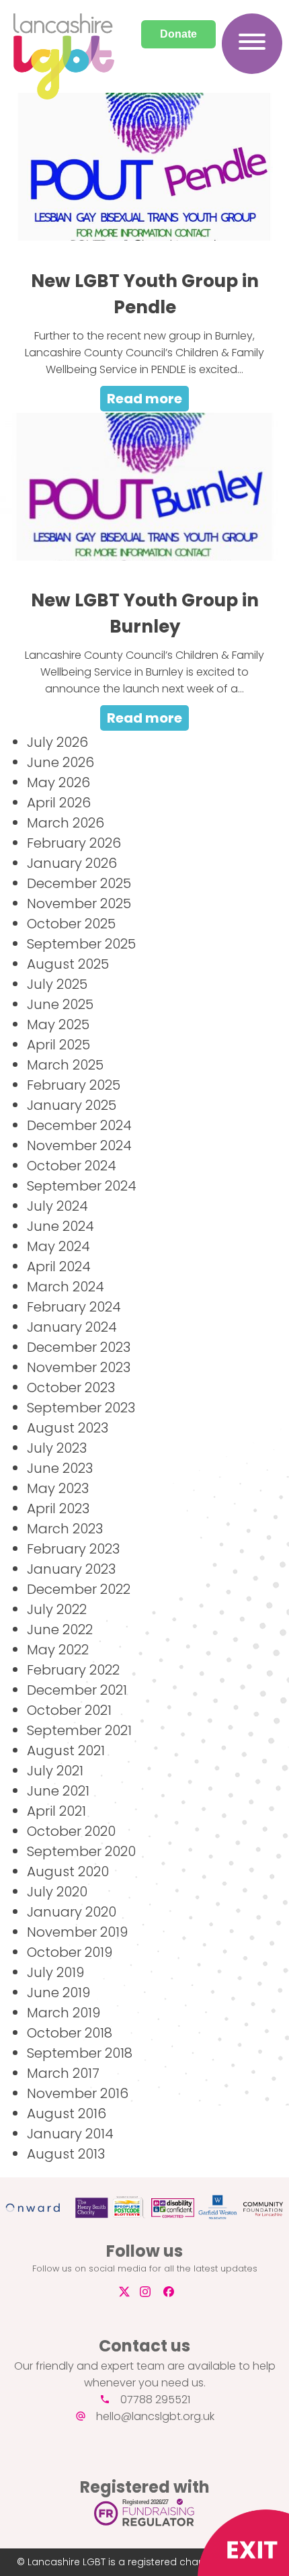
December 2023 (79, 1347)
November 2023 (79, 1367)
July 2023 (57, 1448)
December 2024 (79, 1125)
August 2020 (68, 1871)
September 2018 (80, 2053)
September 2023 (81, 1408)
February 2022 (73, 1670)
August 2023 (68, 1428)
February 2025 (74, 1085)
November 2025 (79, 903)
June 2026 (60, 762)
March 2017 (63, 2073)
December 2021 (77, 1690)
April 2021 (56, 1811)
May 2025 (58, 1024)
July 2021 (55, 1771)
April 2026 (59, 803)
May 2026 (58, 782)
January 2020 (72, 1912)
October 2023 (71, 1387)
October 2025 (71, 924)
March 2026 (66, 823)
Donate (178, 34)
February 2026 (74, 843)
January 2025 (72, 1105)
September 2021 (79, 1730)
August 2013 (66, 2154)
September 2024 (82, 1186)
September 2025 (81, 944)
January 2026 (72, 863)
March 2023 (65, 1529)
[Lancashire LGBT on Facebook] (174, 2292)
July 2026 (57, 742)
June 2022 (60, 1629)
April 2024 (59, 1266)
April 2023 (58, 1508)
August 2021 (66, 1750)
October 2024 (72, 1166)
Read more (144, 399)
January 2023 (71, 1569)
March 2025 (65, 1065)
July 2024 (57, 1206)
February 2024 (74, 1307)
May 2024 (58, 1246)
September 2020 (81, 1851)
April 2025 (58, 1045)
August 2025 (68, 964)
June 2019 (58, 1993)
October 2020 (71, 1831)
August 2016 (67, 2114)
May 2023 (58, 1488)
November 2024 (79, 1145)
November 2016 (78, 2093)
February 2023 (73, 1549)
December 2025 (79, 883)
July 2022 (57, 1609)
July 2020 (57, 1892)
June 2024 (60, 1226)
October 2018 (70, 2033)
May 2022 (58, 1650)
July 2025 (57, 984)
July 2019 (55, 1972)
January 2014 (70, 2134)
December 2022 (79, 1589)
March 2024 (66, 1287)
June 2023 (60, 1468)
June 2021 (58, 1791)
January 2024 (72, 1327)
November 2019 (77, 1932)
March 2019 (64, 2013)
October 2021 (69, 1710)
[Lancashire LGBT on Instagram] (150, 2292)
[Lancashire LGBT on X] (123, 2292)
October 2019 (70, 1952)
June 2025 (60, 1004)
